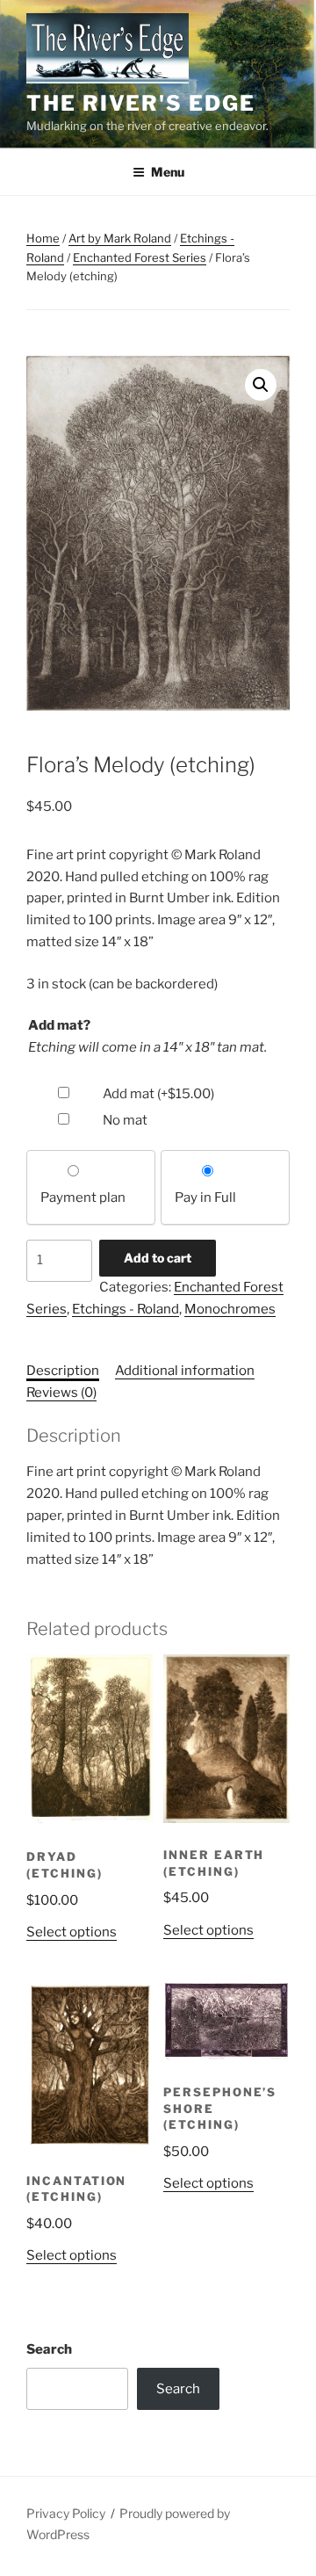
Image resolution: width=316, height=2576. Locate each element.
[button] (261, 385)
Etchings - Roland (126, 1309)
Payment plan (83, 1198)
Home (43, 238)
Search (49, 2349)
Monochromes (230, 1309)
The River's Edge (141, 103)
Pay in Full (205, 1198)
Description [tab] (63, 1371)
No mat (125, 1120)
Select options (72, 1932)
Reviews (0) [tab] (61, 1393)
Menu (168, 172)
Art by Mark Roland (120, 238)
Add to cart (158, 1258)
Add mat (158, 1094)
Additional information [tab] (185, 1371)
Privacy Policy (66, 2513)
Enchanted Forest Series (140, 257)
